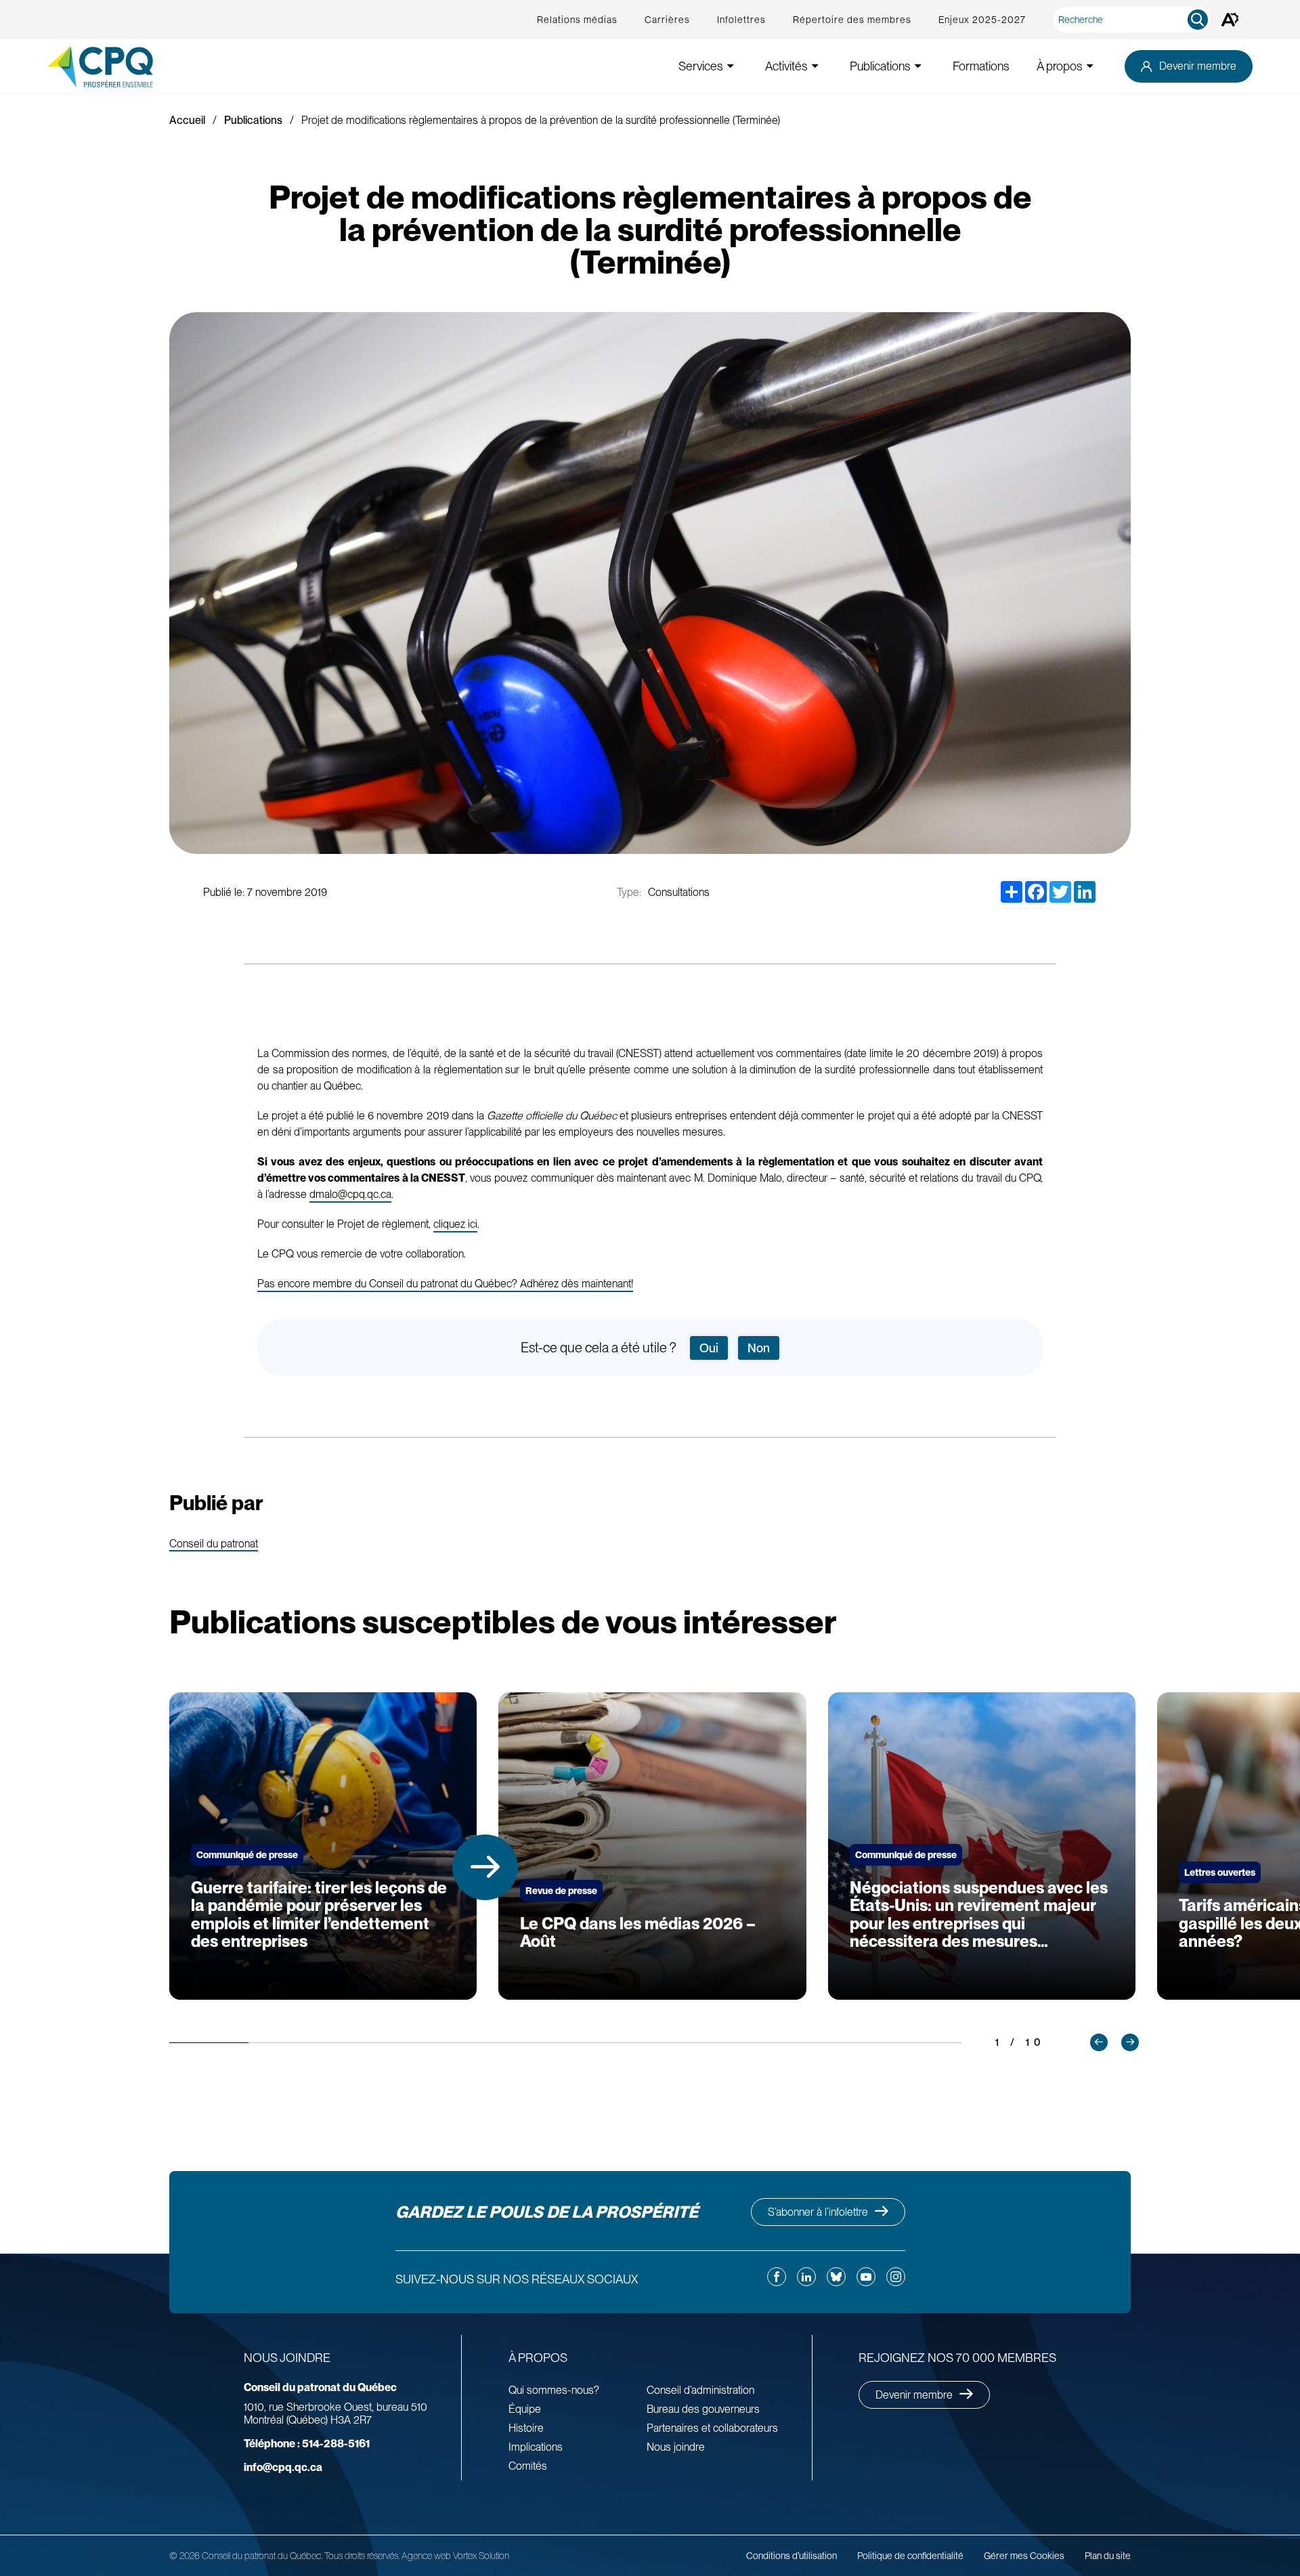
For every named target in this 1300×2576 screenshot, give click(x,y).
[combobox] (1134, 20)
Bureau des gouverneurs (703, 2409)
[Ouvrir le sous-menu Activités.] (815, 66)
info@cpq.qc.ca (283, 2467)
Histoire (526, 2428)
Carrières (667, 20)
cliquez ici (455, 1224)
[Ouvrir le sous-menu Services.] (731, 66)
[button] (485, 1867)
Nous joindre (676, 2447)
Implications (536, 2447)
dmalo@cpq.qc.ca (350, 1194)
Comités (528, 2466)
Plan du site (1108, 2556)
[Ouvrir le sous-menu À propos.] (1090, 66)
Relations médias (577, 20)
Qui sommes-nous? (554, 2390)
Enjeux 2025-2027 (982, 20)
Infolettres (741, 20)
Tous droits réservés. (362, 2556)
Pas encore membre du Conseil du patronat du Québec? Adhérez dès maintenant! (445, 1284)
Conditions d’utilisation (792, 2556)
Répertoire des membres (852, 20)
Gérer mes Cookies (1024, 2556)
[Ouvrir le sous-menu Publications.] (918, 66)
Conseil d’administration (700, 2390)
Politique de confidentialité (910, 2556)
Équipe (525, 2409)
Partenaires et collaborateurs (712, 2428)
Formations (981, 66)
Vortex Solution (481, 2556)
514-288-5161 (307, 2444)
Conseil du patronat (214, 1544)
